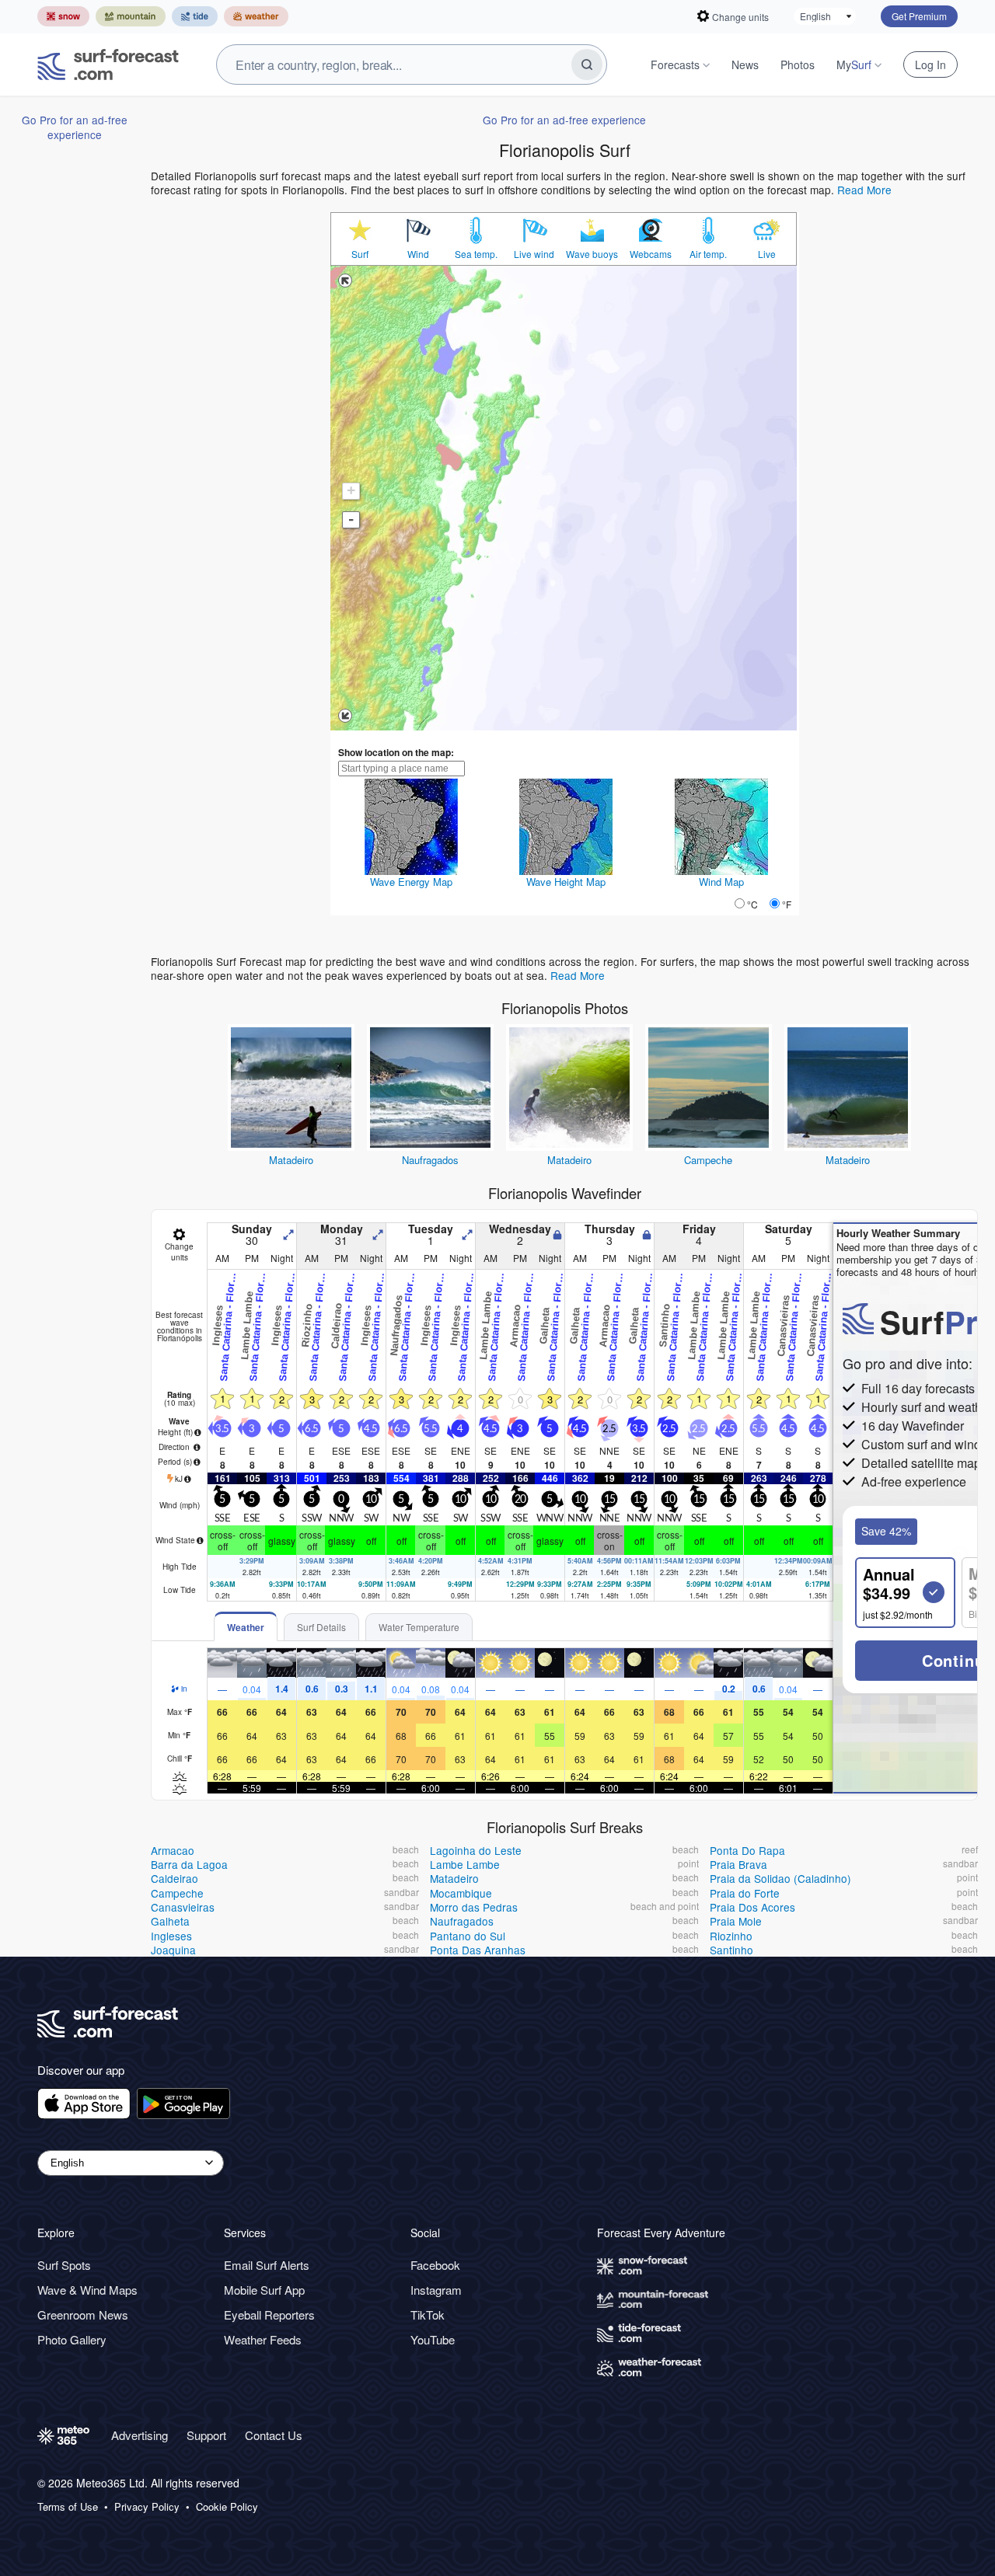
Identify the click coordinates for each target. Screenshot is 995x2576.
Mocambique (461, 1893)
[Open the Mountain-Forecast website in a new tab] (131, 16)
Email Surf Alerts (267, 2265)
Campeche (708, 1160)
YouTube (433, 2339)
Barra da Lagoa (189, 1864)
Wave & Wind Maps (87, 2290)
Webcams (651, 254)
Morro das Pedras (474, 1907)
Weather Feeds (263, 2339)
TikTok (428, 2315)
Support (206, 2435)
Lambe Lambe (465, 1864)
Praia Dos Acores (752, 1907)
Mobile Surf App (264, 2290)
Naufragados (430, 1160)
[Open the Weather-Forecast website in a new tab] (256, 16)
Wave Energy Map (411, 882)
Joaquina (173, 1950)
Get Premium (919, 16)
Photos (798, 64)
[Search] (587, 64)
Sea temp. (476, 254)
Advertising (140, 2435)
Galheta (170, 1921)
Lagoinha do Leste (476, 1850)
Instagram (436, 2290)
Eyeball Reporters (269, 2315)
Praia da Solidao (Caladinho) (780, 1878)
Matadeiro (291, 1160)
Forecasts (675, 64)
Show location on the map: (396, 752)
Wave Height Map (566, 882)
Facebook (435, 2265)
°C (752, 904)
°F (787, 904)
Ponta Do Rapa (747, 1850)
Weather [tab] (246, 1627)
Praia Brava (738, 1864)
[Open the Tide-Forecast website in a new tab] (195, 16)
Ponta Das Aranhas (478, 1950)
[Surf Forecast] (108, 64)
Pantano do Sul (468, 1936)
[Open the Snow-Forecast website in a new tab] (63, 16)
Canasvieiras (183, 1907)
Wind (418, 254)
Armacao (173, 1850)
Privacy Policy (147, 2507)
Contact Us (274, 2435)
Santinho (731, 1950)
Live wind (534, 254)
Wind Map (721, 882)
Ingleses (171, 1936)
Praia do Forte (745, 1893)
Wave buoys (592, 254)
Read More (864, 190)
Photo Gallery (72, 2339)
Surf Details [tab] (321, 1627)
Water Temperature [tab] (419, 1627)
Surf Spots (64, 2265)
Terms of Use (68, 2507)
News (745, 64)
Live (767, 254)
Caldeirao (175, 1878)
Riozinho (731, 1936)
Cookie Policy (227, 2507)
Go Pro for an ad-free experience (75, 127)
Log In (930, 64)
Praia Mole (736, 1921)
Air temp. (708, 254)
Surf (360, 254)
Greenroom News (83, 2315)
